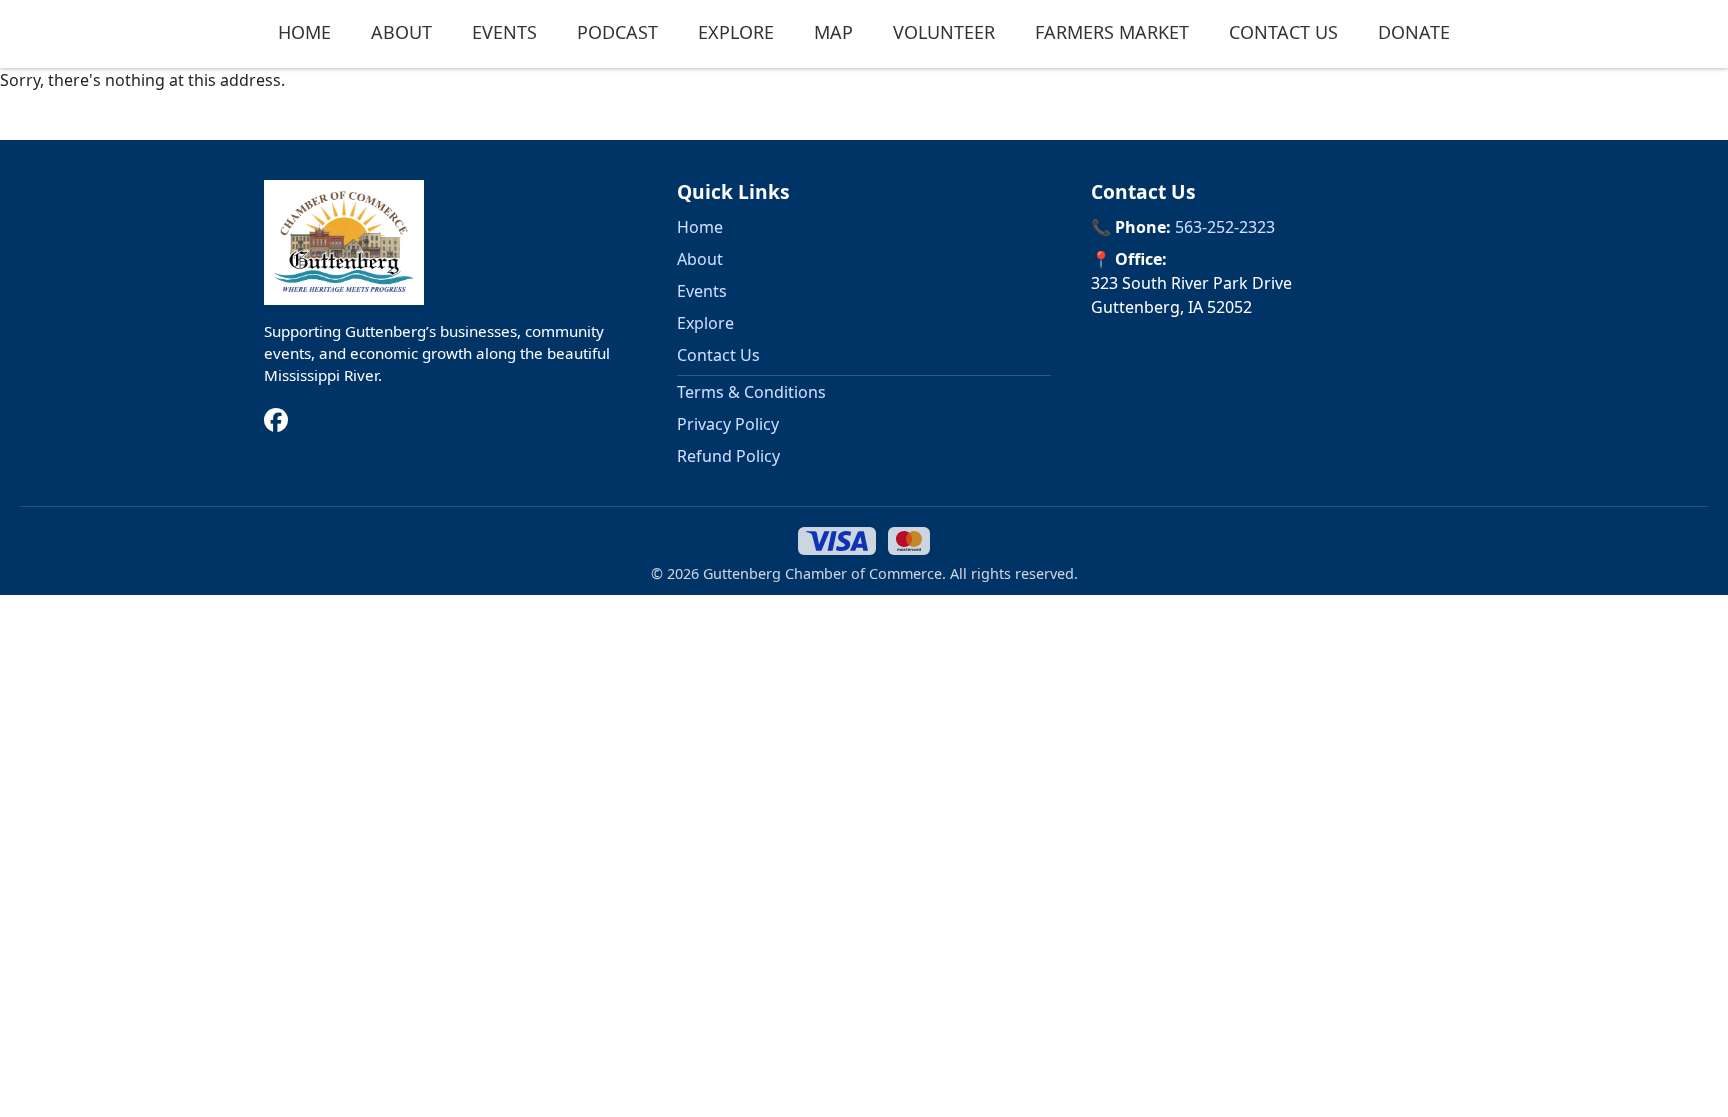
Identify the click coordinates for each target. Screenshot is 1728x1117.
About (401, 32)
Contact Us (1283, 32)
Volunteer (944, 32)
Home (304, 32)
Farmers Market (1112, 32)
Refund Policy (728, 456)
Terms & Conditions (751, 392)
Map (833, 32)
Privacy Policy (728, 424)
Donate (1414, 32)
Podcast (617, 32)
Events (504, 32)
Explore (736, 32)
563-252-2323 (1225, 227)
